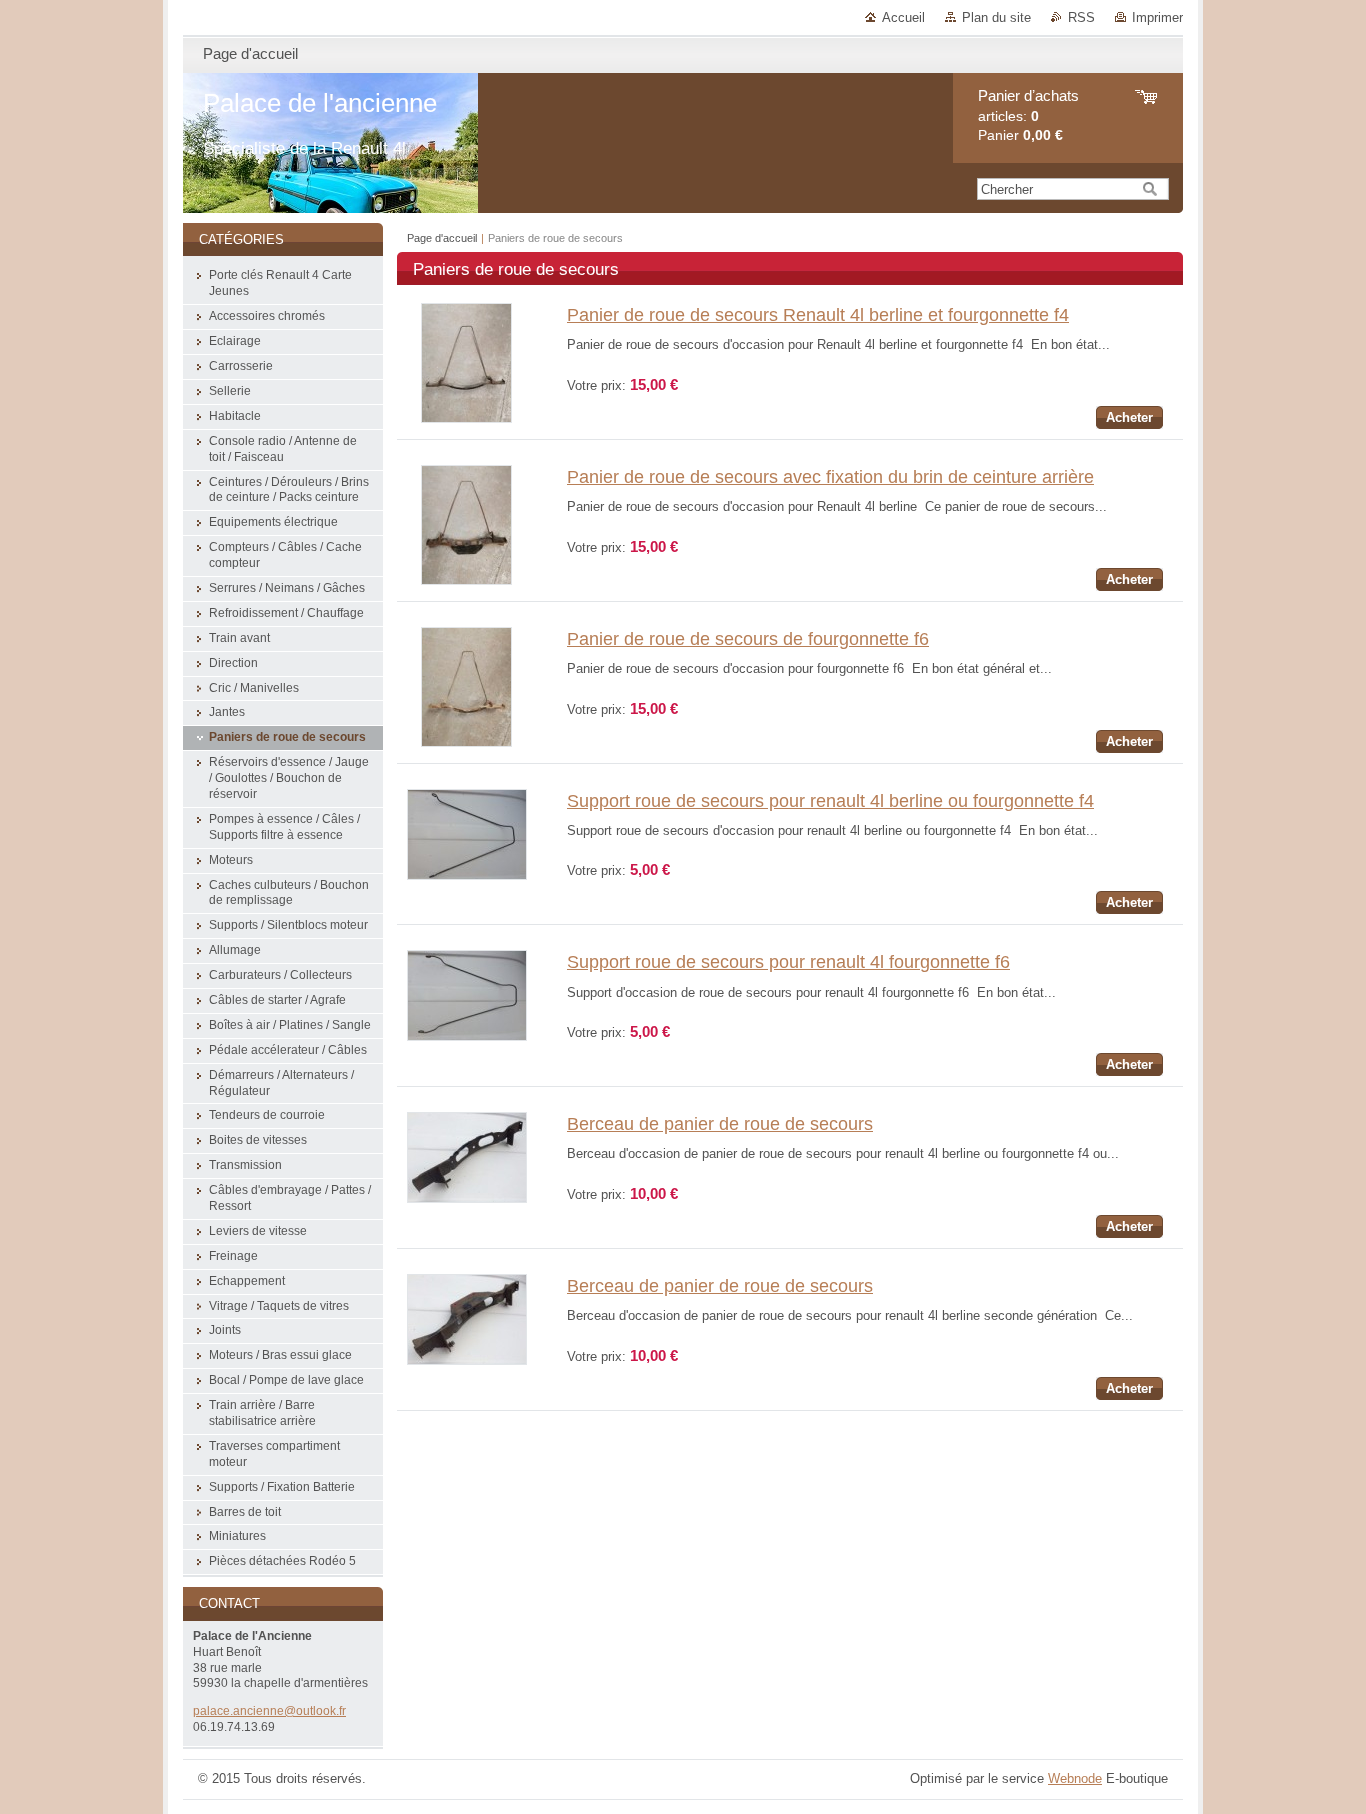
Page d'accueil (442, 238)
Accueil (903, 17)
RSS (1081, 17)
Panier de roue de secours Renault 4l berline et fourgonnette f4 (818, 315)
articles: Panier (1028, 115)
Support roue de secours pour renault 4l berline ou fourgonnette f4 (830, 801)
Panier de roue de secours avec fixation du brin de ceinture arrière (830, 477)
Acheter (1129, 417)
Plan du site (996, 17)
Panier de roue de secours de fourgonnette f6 (748, 639)
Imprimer (1157, 17)
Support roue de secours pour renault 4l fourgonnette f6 (788, 962)
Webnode (1075, 1778)
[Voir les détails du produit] (466, 418)
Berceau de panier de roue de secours (720, 1124)
